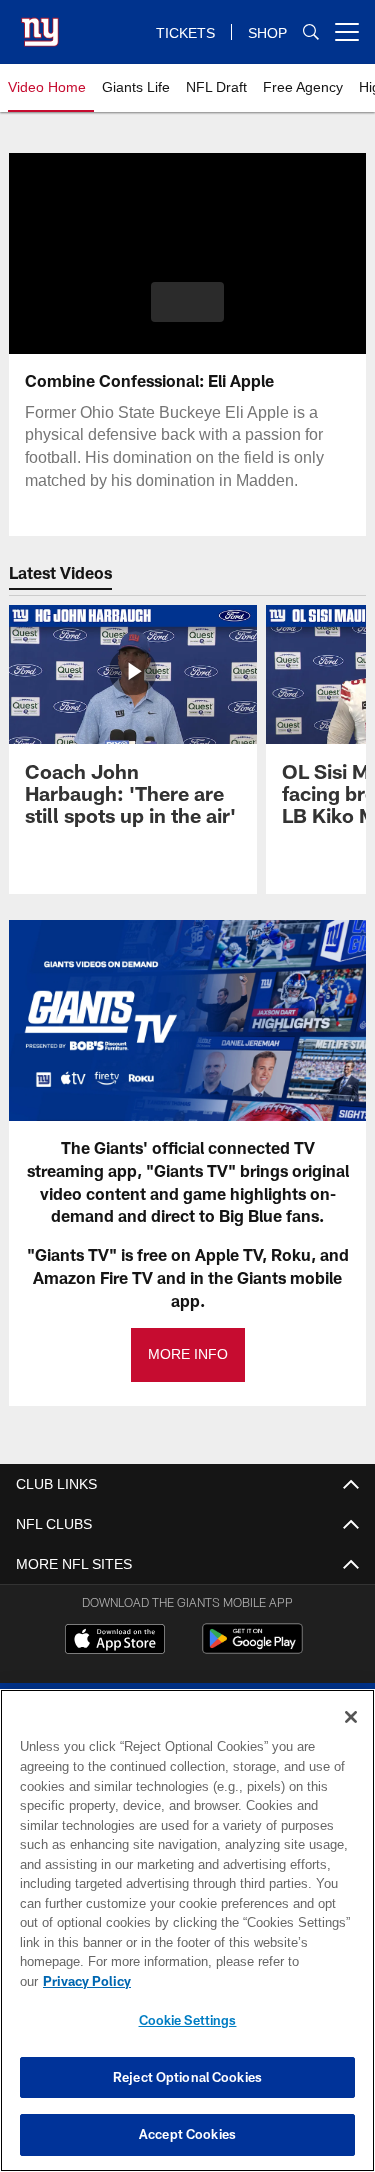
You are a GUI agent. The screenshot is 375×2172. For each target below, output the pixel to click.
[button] (187, 302)
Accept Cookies (187, 2134)
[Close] (351, 1737)
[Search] (311, 32)
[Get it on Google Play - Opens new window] (252, 1648)
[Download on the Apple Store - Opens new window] (115, 1641)
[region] (187, 1940)
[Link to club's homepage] (40, 24)
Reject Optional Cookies (187, 2077)
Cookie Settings (188, 2020)
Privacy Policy (241, 1981)
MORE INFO (188, 1354)
